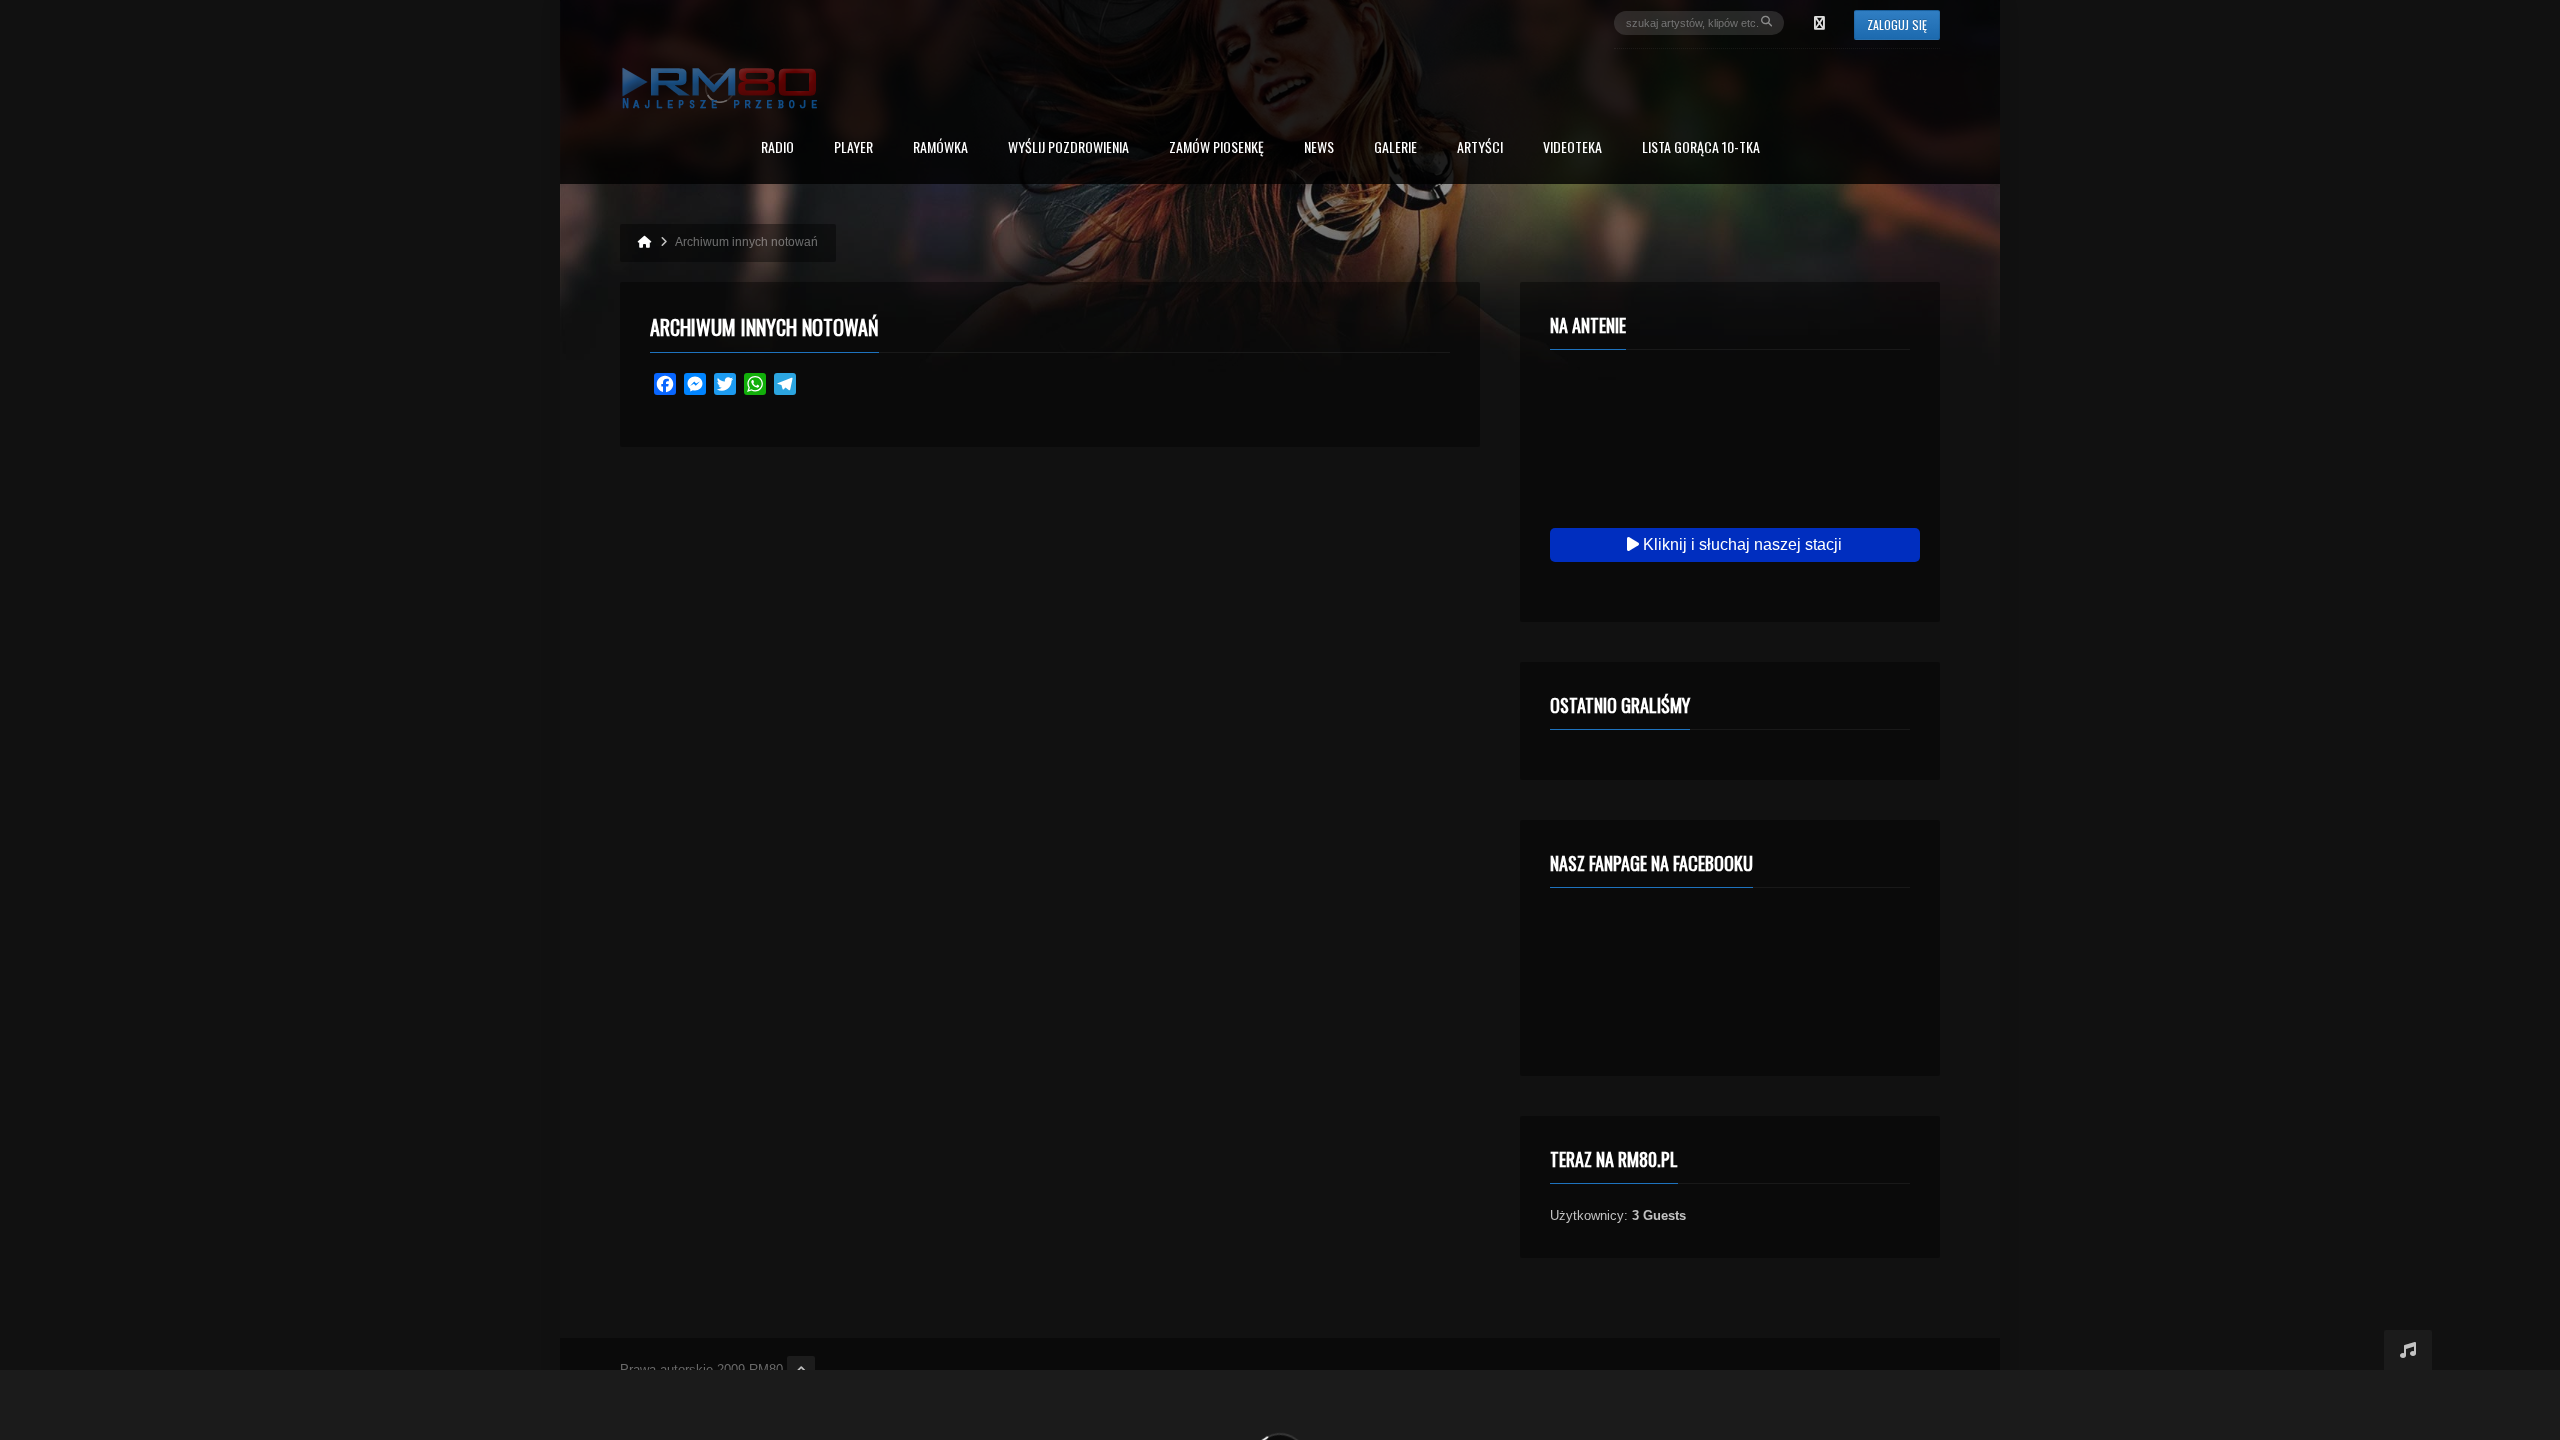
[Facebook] (1819, 23)
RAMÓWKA (940, 148)
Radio (777, 148)
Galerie (1395, 148)
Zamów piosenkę (1216, 148)
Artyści (1480, 148)
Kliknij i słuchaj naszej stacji (1740, 544)
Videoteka (1572, 148)
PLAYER (853, 148)
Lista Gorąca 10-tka (1701, 148)
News (1319, 148)
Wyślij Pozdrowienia (1068, 148)
